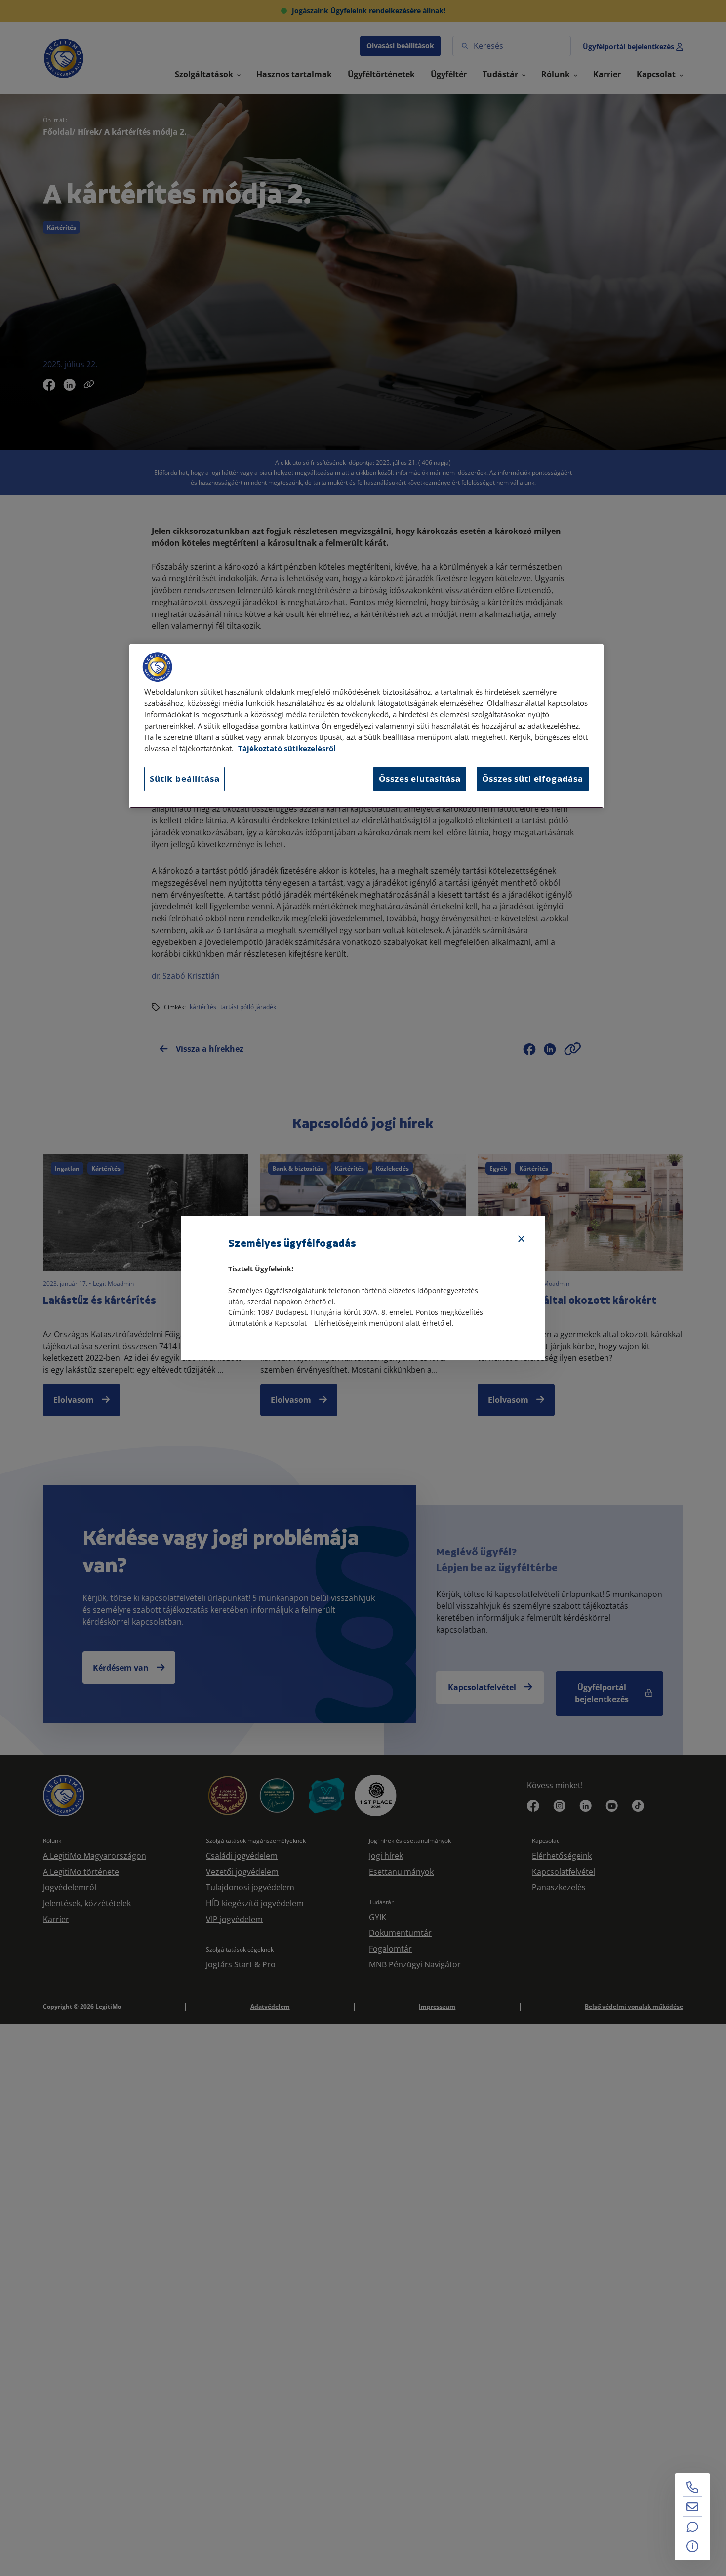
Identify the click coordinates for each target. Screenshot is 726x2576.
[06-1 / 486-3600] (692, 2487)
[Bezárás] (522, 1239)
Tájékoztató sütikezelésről (287, 749)
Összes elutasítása (420, 779)
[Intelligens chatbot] (692, 2527)
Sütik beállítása (184, 779)
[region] (366, 726)
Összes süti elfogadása (533, 779)
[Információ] (692, 2546)
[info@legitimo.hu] (692, 2507)
